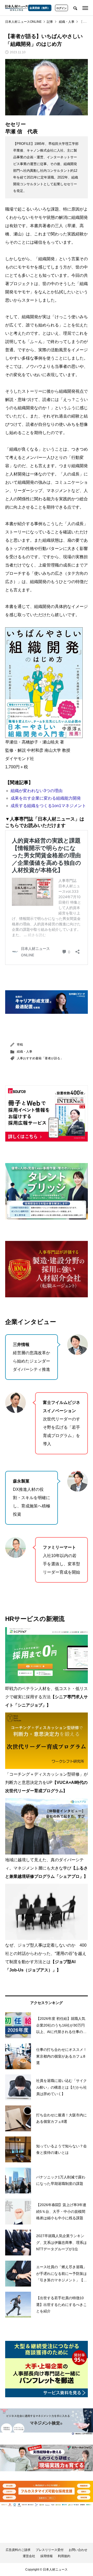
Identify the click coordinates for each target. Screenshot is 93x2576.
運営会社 (29, 2556)
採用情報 (47, 2556)
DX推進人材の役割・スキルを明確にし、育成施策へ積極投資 (32, 1498)
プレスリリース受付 (50, 2550)
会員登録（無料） (40, 8)
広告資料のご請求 (18, 2550)
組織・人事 (25, 1052)
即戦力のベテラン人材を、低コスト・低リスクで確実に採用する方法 (47, 1697)
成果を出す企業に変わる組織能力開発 (46, 798)
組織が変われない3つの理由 (37, 791)
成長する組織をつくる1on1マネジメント (48, 806)
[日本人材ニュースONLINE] (17, 8)
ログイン (61, 8)
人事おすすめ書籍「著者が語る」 (40, 1058)
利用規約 (64, 2556)
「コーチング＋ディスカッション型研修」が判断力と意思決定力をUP (47, 1782)
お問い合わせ (78, 2550)
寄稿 (20, 1045)
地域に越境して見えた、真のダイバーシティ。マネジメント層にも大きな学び (47, 1868)
